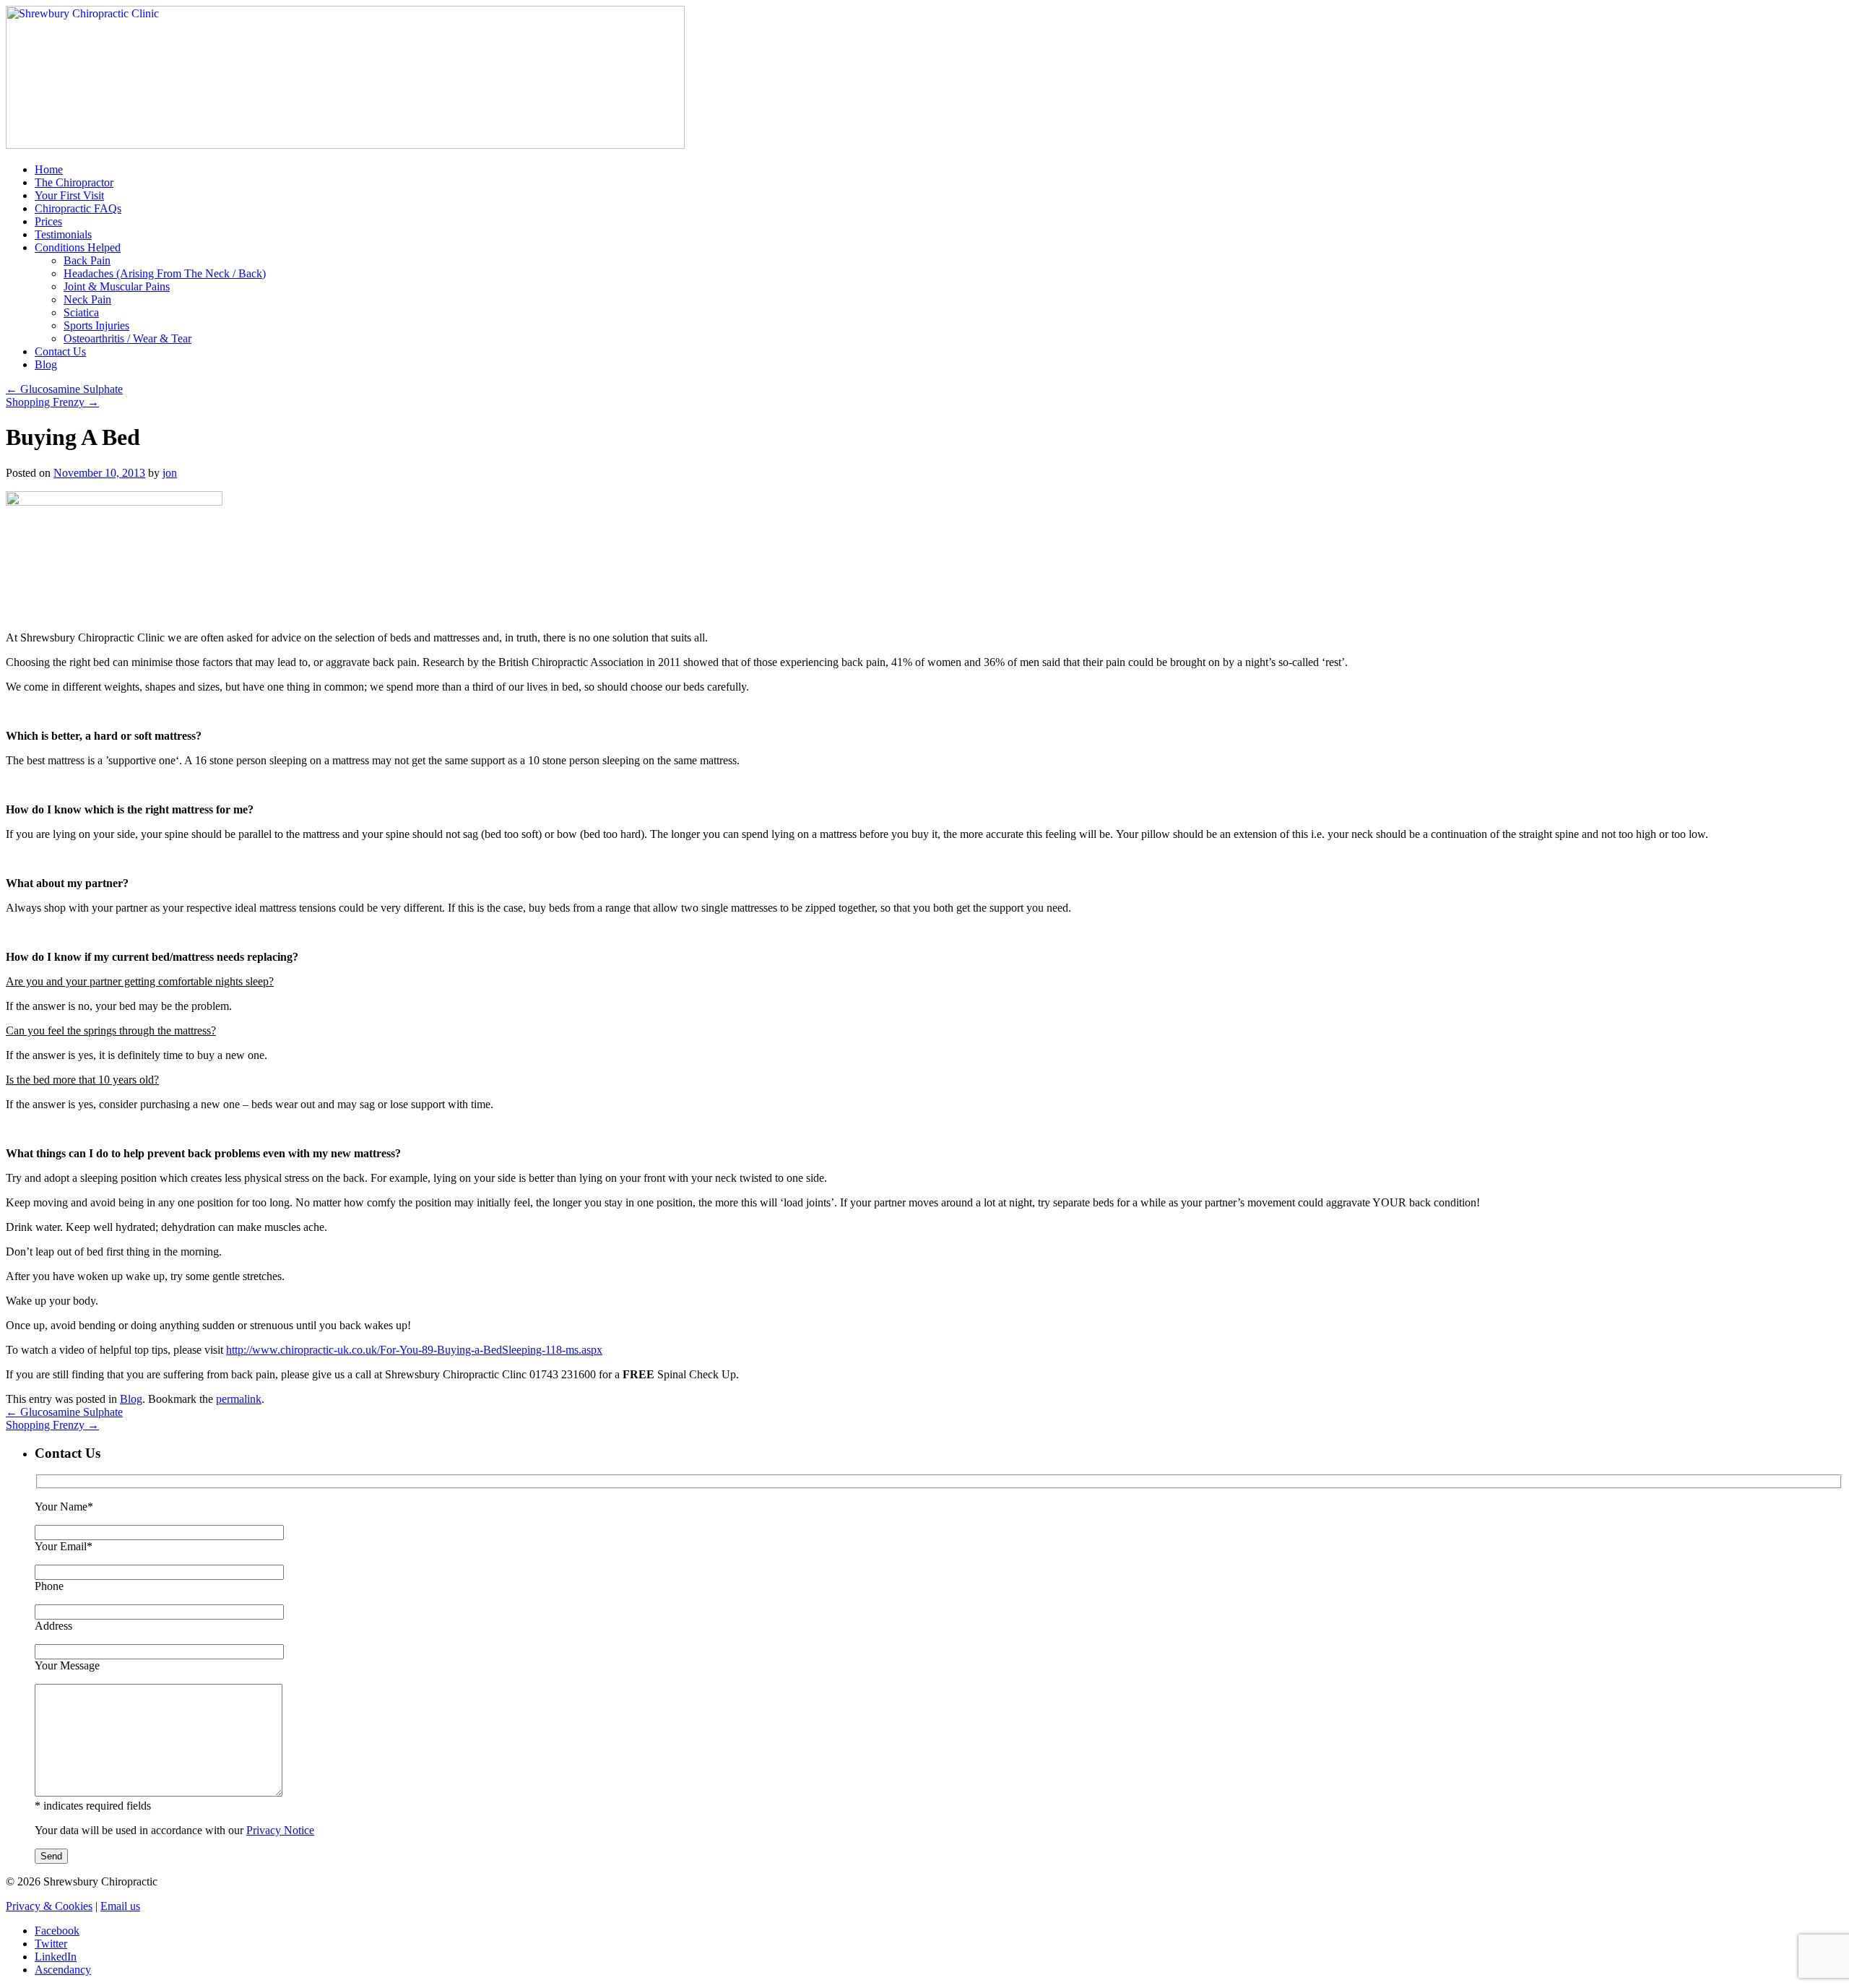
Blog (46, 364)
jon (170, 473)
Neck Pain (87, 299)
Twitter (51, 1944)
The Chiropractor (74, 182)
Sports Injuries (96, 325)
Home (49, 169)
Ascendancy (63, 1970)
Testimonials (63, 234)
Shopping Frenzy (52, 402)
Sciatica (81, 312)
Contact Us (60, 351)
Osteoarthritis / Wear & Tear (127, 338)
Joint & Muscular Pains (117, 286)
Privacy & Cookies (49, 1906)
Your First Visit (69, 195)
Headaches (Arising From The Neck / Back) (165, 273)
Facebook (57, 1931)
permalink (239, 1399)
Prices (48, 221)
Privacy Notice (280, 1830)
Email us (120, 1906)
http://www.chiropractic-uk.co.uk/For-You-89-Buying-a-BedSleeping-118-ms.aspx (414, 1350)
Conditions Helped (78, 247)
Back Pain (87, 260)
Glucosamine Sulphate (64, 389)
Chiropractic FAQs (78, 208)
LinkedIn (56, 1957)
